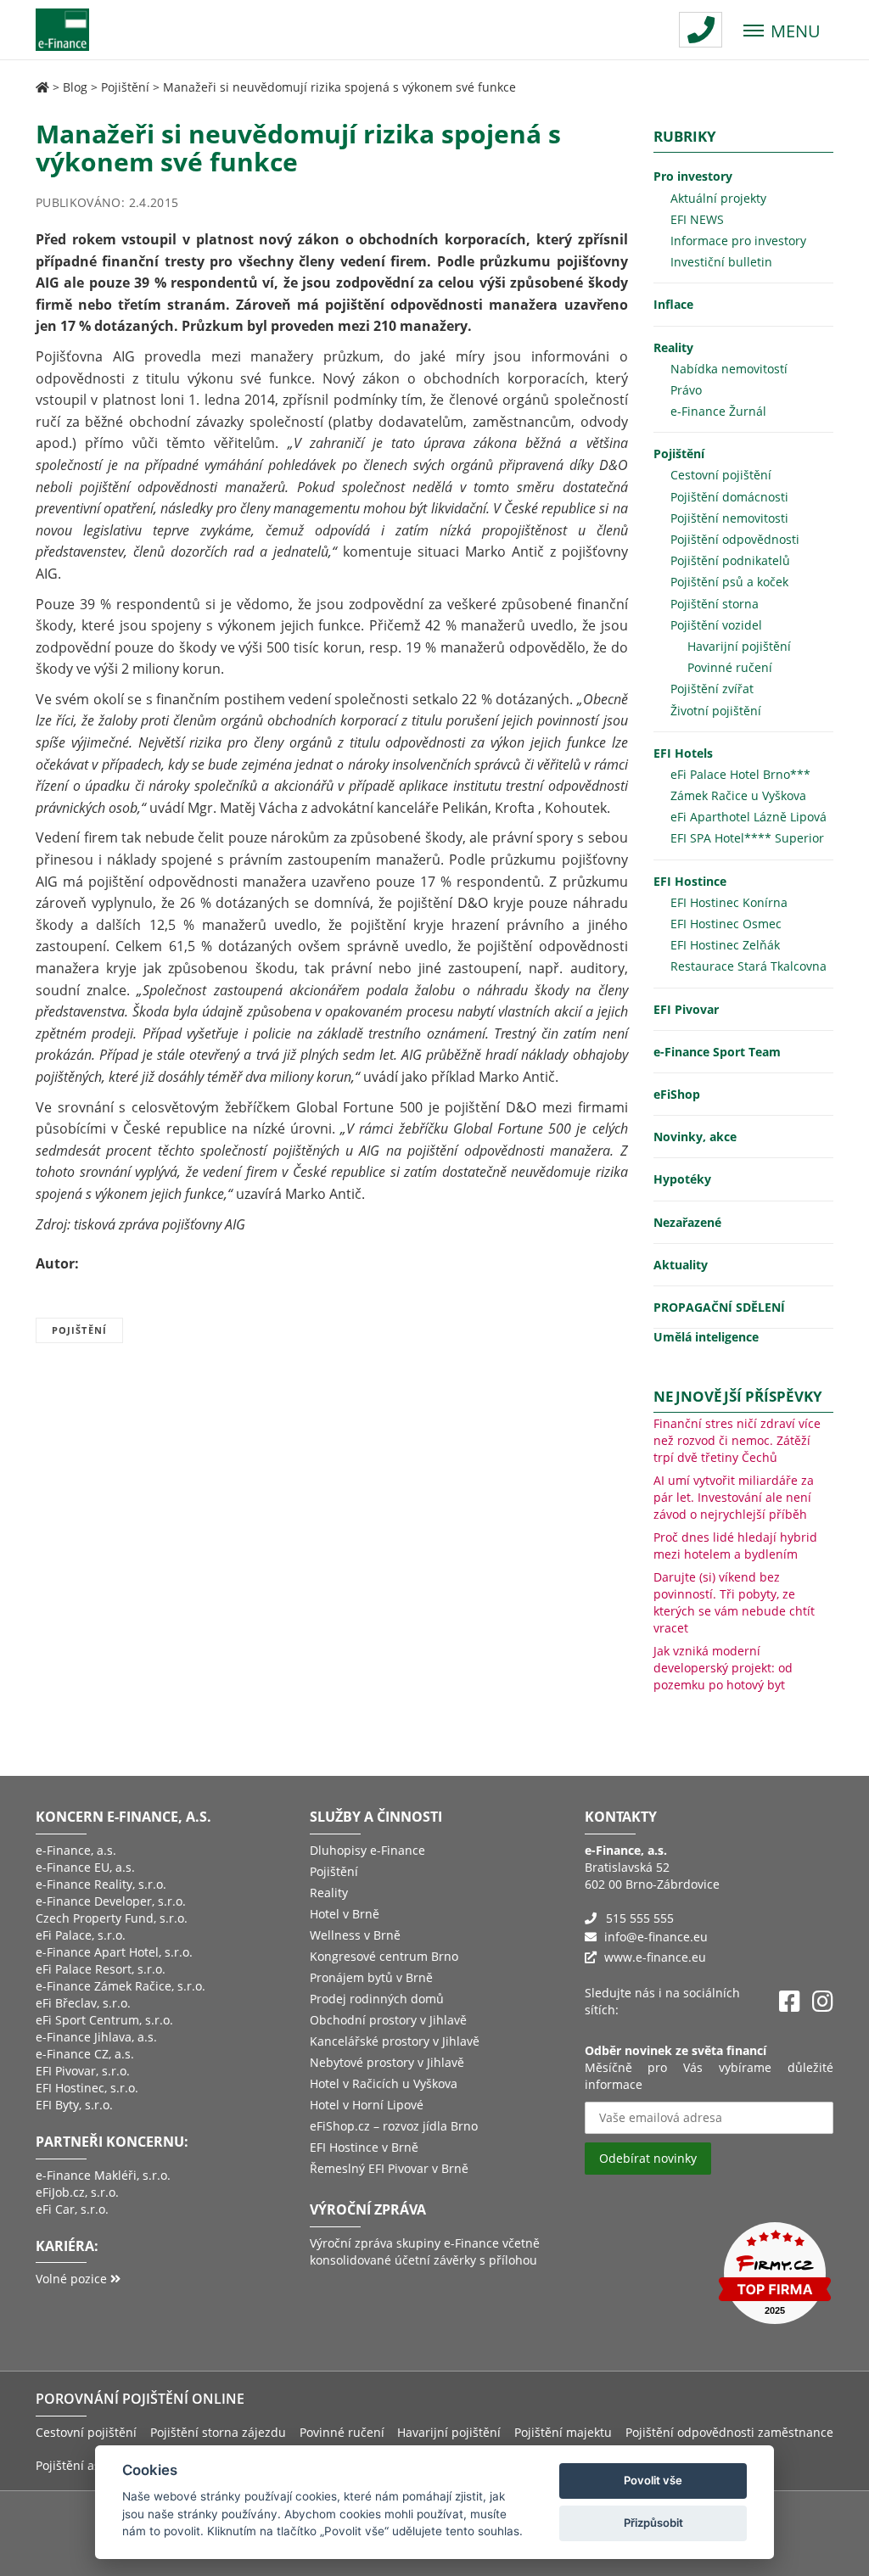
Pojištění (125, 87)
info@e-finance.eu (656, 1937)
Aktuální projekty (718, 198)
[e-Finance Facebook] (790, 2002)
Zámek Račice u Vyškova (738, 795)
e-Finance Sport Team (717, 1052)
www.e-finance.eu (655, 1957)
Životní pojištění (716, 711)
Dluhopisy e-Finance (367, 1850)
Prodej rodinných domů (377, 1999)
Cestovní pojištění (721, 475)
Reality (673, 347)
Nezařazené (687, 1222)
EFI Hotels (683, 753)
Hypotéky (682, 1179)
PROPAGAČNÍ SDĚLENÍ (719, 1307)
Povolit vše (653, 2480)
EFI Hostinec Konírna (729, 902)
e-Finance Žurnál (718, 411)
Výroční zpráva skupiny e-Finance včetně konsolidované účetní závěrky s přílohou (425, 2251)
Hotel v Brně (345, 1914)
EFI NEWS (697, 219)
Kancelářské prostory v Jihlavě (395, 2041)
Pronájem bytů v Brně (371, 1977)
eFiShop (677, 1094)
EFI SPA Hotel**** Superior (747, 838)
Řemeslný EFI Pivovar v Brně (389, 2168)
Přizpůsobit (653, 2523)
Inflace (673, 304)
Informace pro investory (738, 241)
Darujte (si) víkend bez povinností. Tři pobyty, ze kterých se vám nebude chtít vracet (734, 1602)
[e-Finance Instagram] (823, 2002)
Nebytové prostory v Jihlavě (387, 2062)
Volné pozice (73, 2279)
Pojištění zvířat (712, 689)
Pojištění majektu (563, 2432)
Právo (686, 390)
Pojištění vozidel (716, 625)
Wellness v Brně (355, 1935)
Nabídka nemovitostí (729, 369)
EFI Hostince (690, 881)
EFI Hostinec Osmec (726, 924)
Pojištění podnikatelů (730, 560)
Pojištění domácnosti (729, 497)
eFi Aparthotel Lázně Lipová (748, 817)
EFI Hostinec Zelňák (725, 945)
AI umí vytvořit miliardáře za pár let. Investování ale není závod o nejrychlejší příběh (734, 1497)
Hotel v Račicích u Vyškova (384, 2083)
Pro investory (693, 176)
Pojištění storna (715, 604)
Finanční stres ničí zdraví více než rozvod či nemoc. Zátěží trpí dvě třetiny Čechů (737, 1440)
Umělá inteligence (706, 1337)
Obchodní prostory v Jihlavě (388, 2020)
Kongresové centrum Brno (384, 1956)
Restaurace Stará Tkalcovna (748, 966)
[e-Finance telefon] (701, 30)
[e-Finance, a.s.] (42, 87)
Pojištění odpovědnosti (735, 539)
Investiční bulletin (721, 262)
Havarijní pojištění (739, 646)
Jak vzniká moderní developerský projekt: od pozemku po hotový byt (723, 1668)
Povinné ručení (730, 667)
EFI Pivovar (686, 1009)
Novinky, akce (695, 1137)
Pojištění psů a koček (729, 582)
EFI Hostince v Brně (364, 2147)
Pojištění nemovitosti (729, 518)
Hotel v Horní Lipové (367, 2105)
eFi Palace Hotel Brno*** (740, 774)
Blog (75, 87)
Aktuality (681, 1265)
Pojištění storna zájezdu (218, 2432)
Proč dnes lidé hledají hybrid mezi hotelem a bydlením (735, 1546)
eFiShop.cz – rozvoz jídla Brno (394, 2126)
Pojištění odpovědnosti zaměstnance (729, 2432)
